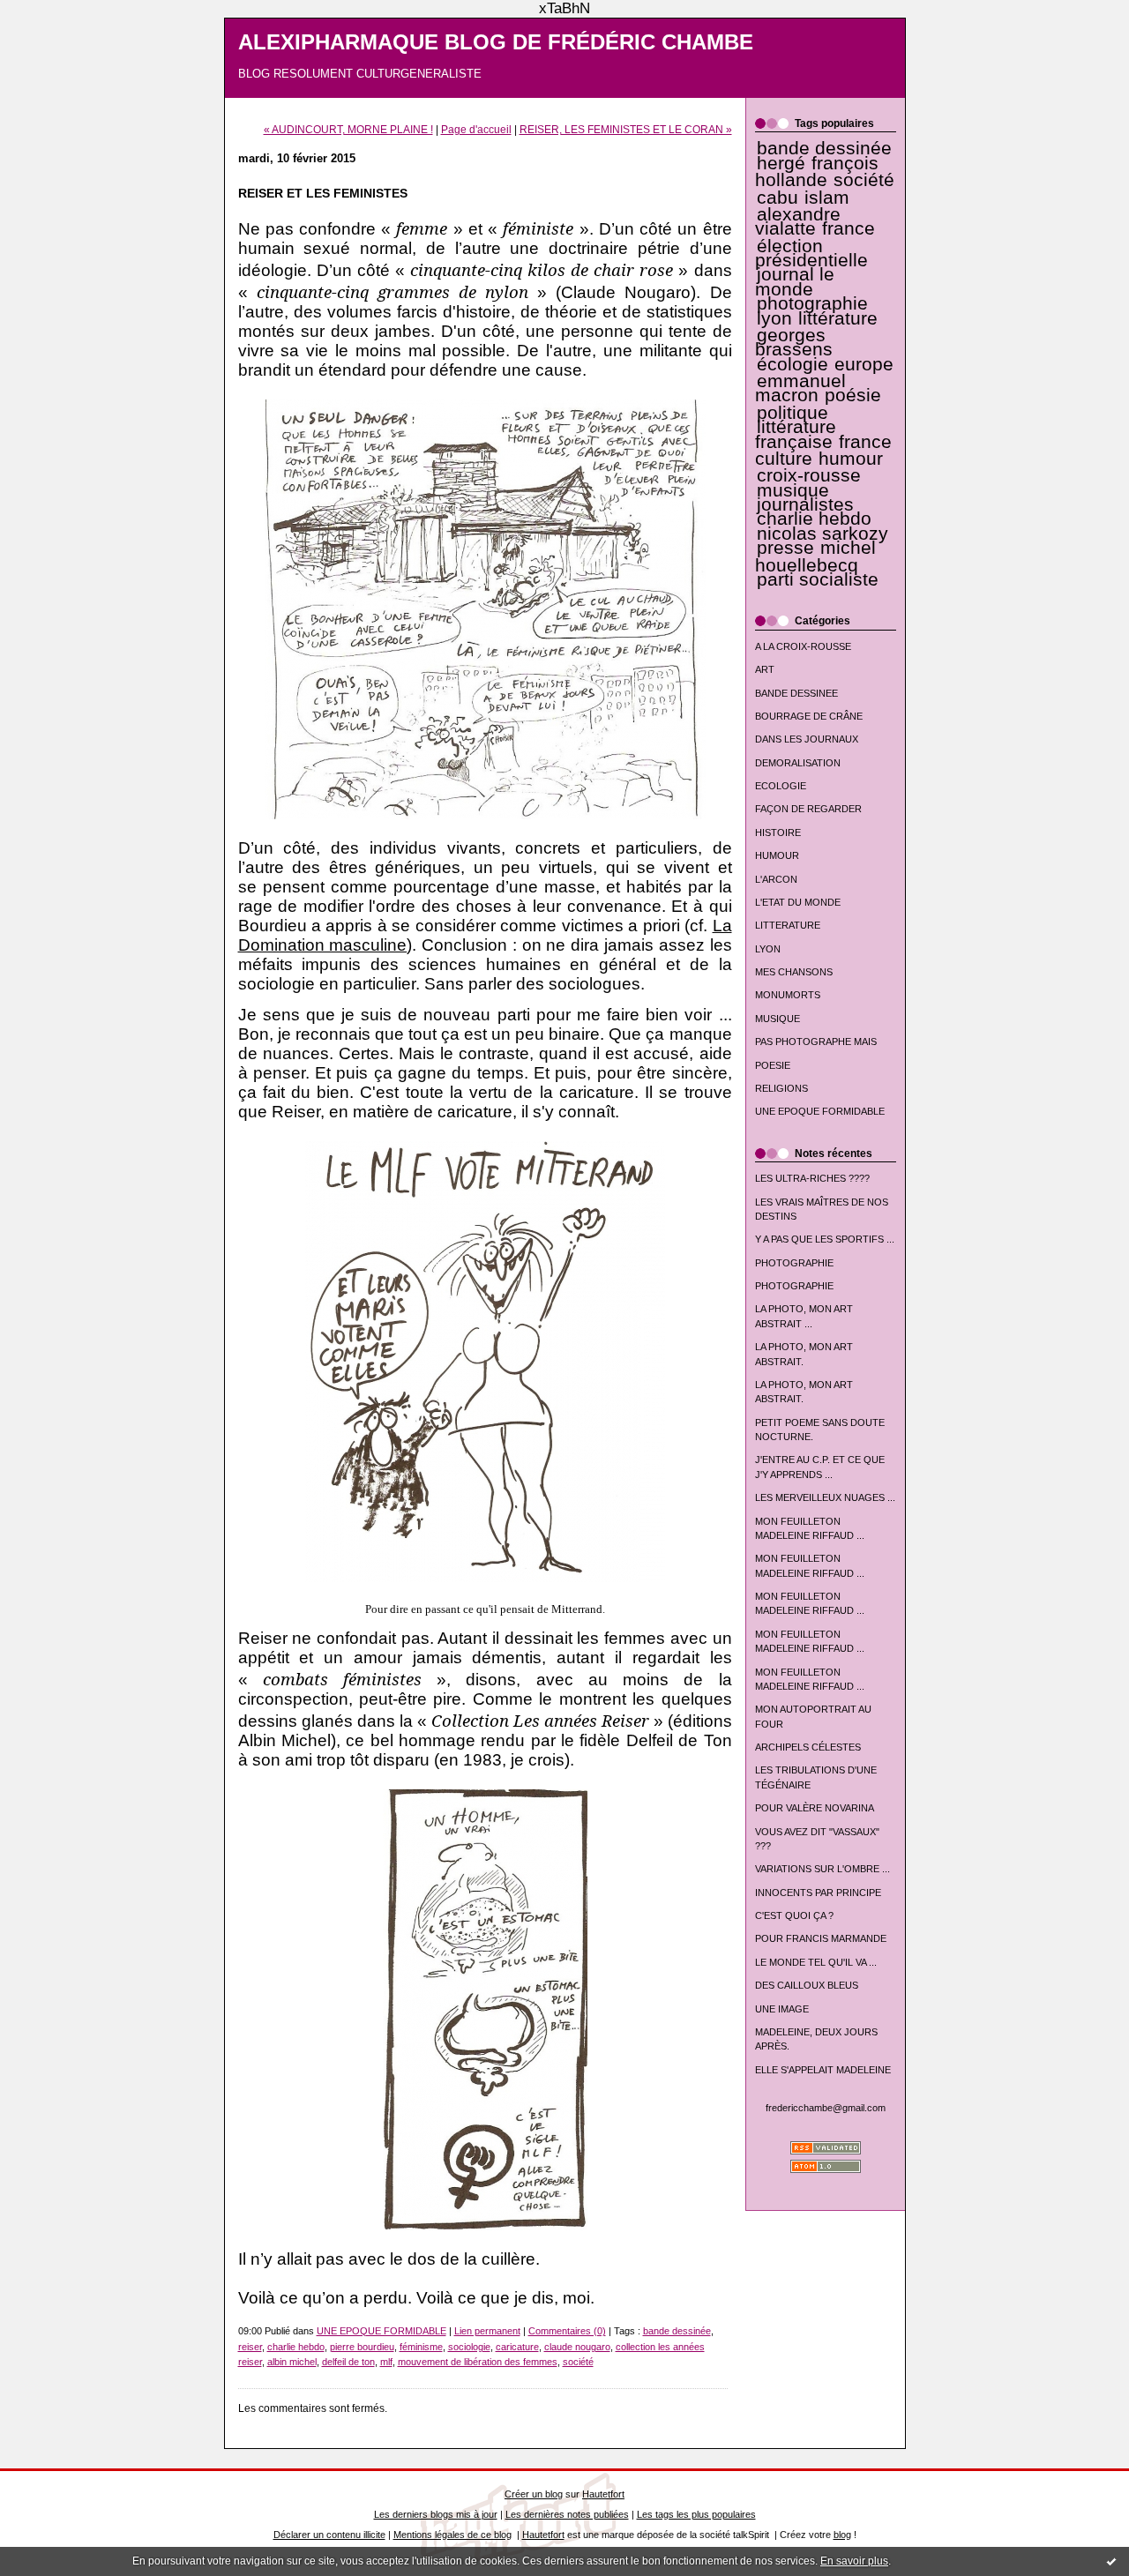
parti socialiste (818, 579)
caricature (517, 2347)
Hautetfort (603, 2494)
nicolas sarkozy (822, 534)
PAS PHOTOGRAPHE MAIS (816, 1042)
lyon (774, 318)
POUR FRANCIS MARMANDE (821, 1938)
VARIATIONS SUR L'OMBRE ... (822, 1869)
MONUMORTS (788, 995)
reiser (250, 2347)
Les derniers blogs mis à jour (436, 2514)
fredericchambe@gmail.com (826, 2108)
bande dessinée (824, 148)
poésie (853, 395)
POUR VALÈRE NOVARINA (815, 1808)
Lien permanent (487, 2331)
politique (793, 413)
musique (793, 490)
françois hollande (817, 172)
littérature (838, 318)
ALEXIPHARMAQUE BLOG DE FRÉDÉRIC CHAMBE (496, 42)
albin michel (292, 2362)
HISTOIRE (778, 833)
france (849, 228)
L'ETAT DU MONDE (798, 902)
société (864, 180)
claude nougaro (577, 2347)
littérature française (796, 434)
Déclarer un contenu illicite (329, 2535)
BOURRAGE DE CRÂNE (809, 716)
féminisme (421, 2347)
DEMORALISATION (798, 763)
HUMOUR (777, 855)
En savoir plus (854, 2561)
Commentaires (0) (567, 2331)
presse (785, 548)
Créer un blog (534, 2494)
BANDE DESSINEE (796, 693)
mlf (386, 2362)
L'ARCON (776, 879)
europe (864, 364)
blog (842, 2535)
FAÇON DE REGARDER (808, 809)
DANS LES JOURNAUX (807, 739)
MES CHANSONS (794, 972)
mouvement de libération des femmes (478, 2362)
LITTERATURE (788, 925)
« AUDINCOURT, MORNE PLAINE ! (348, 129)
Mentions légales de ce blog (452, 2535)
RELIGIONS (781, 1088)
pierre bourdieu (362, 2347)
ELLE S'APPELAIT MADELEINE (823, 2070)
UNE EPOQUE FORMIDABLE (820, 1111)
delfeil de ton (348, 2362)
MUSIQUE (778, 1019)
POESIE (773, 1065)
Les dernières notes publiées (567, 2514)
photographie (812, 303)
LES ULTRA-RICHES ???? (812, 1178)
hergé (781, 163)
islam (827, 198)
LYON (768, 949)
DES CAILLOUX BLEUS (807, 1985)
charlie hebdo (814, 519)
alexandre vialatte (798, 221)
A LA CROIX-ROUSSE (803, 646)
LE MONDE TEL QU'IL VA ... (816, 1962)
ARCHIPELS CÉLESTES (808, 1747)
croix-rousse (809, 475)
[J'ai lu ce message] (1111, 2561)
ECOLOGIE (781, 786)
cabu (778, 198)
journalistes (805, 504)
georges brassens (794, 342)
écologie (793, 364)
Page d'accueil (476, 129)
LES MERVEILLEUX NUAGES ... (825, 1497)
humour (851, 459)
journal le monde (795, 281)
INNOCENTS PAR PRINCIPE (818, 1893)
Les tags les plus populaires (696, 2514)
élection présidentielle (811, 253)
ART (765, 669)
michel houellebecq (816, 556)
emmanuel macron (800, 388)
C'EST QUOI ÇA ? (794, 1915)
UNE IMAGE (782, 2009)
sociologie (469, 2347)
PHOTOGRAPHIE (794, 1263)
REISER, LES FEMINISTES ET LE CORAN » (626, 129)
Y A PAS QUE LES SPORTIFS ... (825, 1239)
